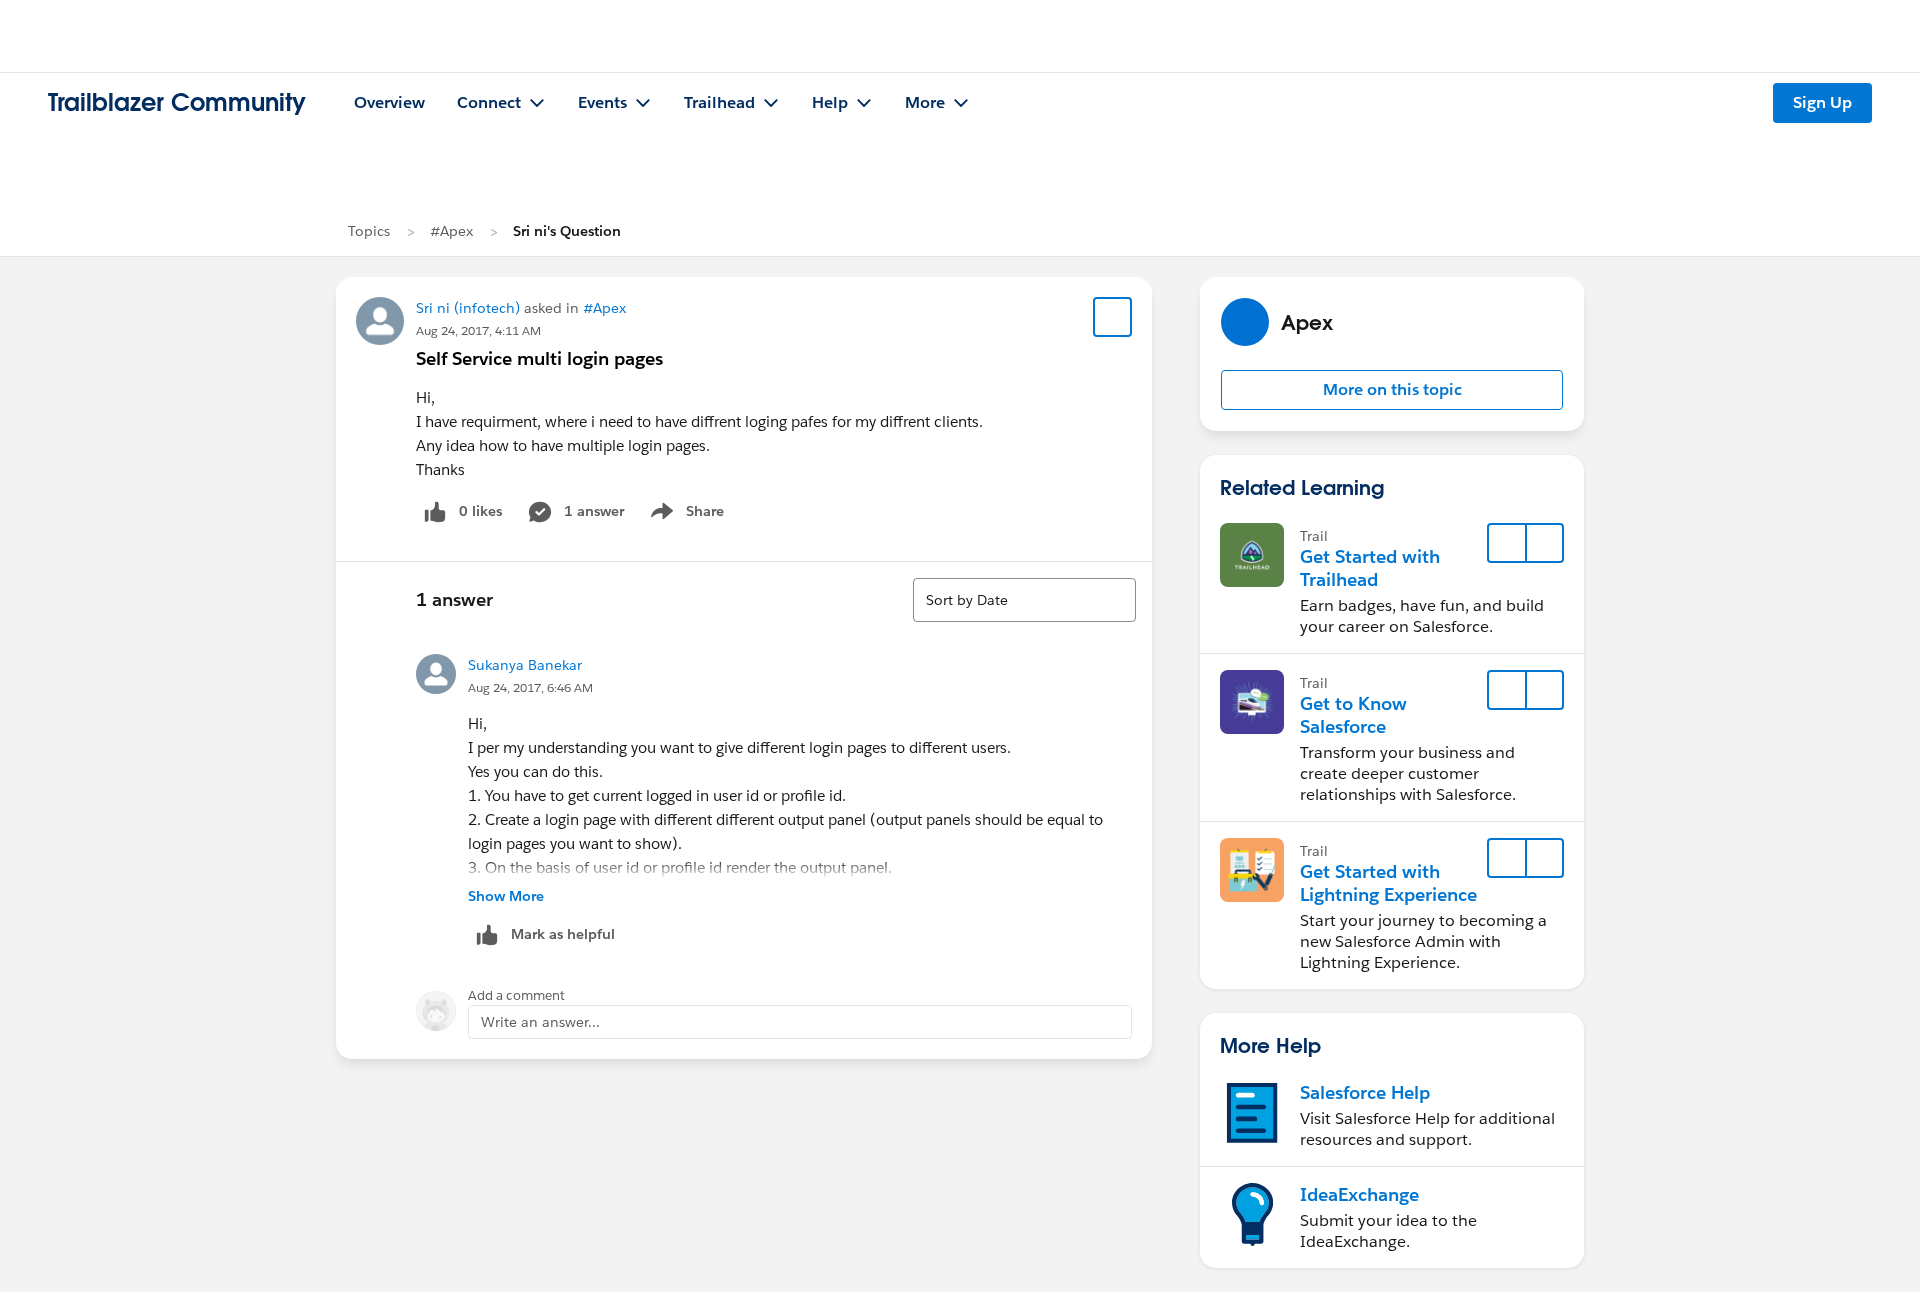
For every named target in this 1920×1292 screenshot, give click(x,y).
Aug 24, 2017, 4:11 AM (478, 330)
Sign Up (1822, 102)
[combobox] (1024, 600)
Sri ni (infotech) (468, 308)
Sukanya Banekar (525, 665)
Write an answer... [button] (540, 1022)
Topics (369, 231)
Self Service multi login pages (539, 358)
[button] (1392, 390)
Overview (389, 102)
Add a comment (516, 995)
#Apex (451, 231)
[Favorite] (1113, 317)
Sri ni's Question (567, 231)
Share (684, 515)
